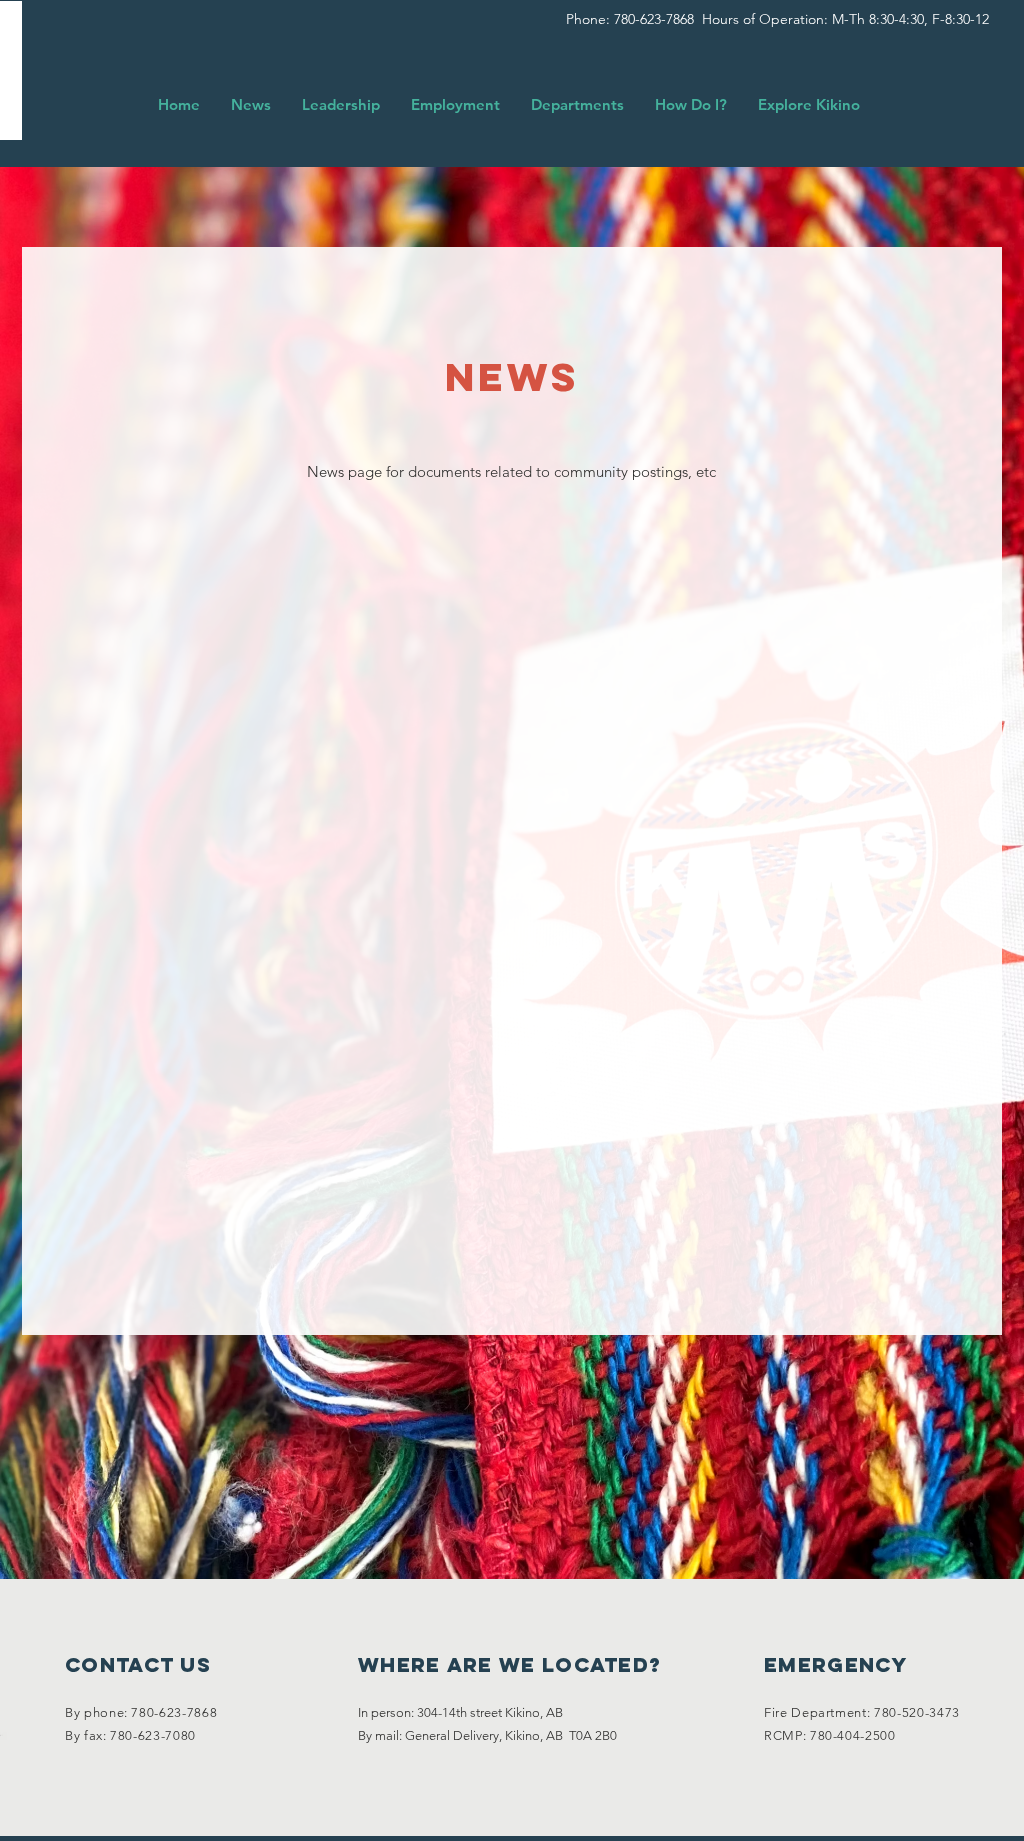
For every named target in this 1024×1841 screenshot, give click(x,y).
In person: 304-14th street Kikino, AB (460, 1712)
